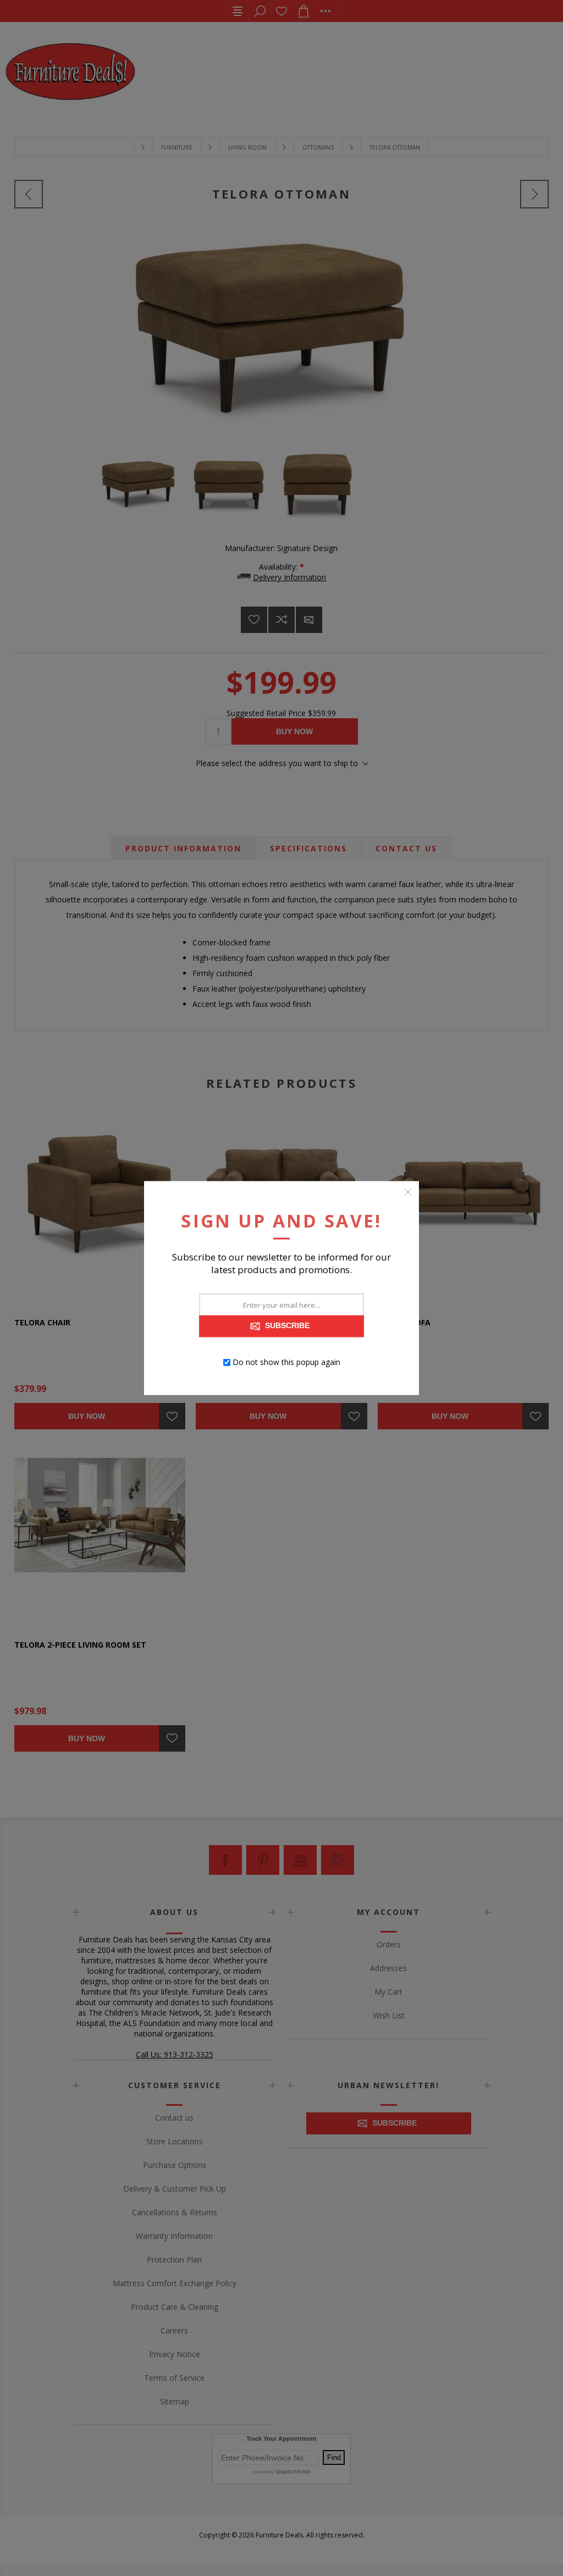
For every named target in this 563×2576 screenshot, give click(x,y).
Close (408, 1192)
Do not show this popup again (286, 1362)
